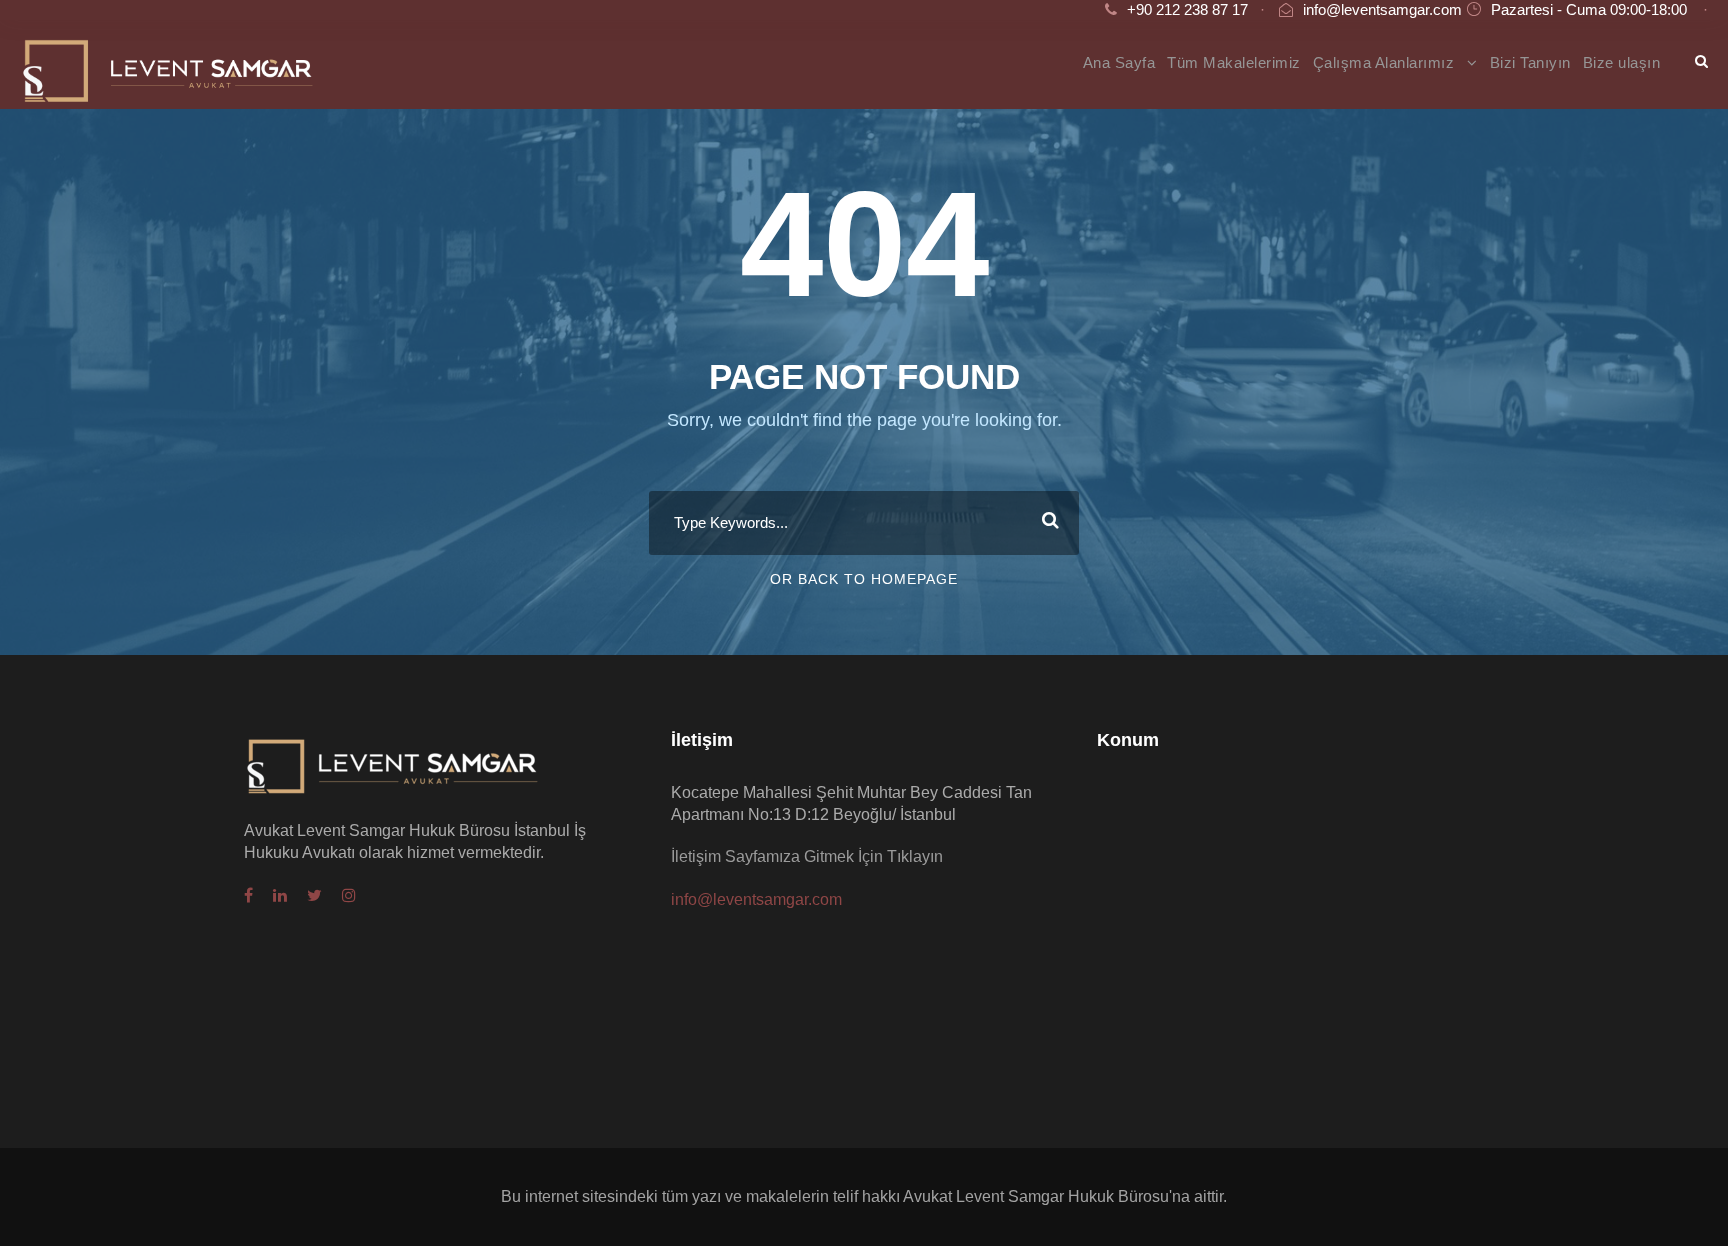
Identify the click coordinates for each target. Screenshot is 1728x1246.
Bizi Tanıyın (1530, 62)
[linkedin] (280, 896)
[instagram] (349, 896)
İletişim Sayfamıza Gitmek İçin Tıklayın (807, 856)
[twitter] (314, 896)
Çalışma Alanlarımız (1384, 62)
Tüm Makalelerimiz (1234, 62)
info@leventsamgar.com (1382, 9)
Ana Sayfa (1119, 62)
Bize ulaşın (1622, 62)
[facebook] (248, 896)
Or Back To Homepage (864, 579)
